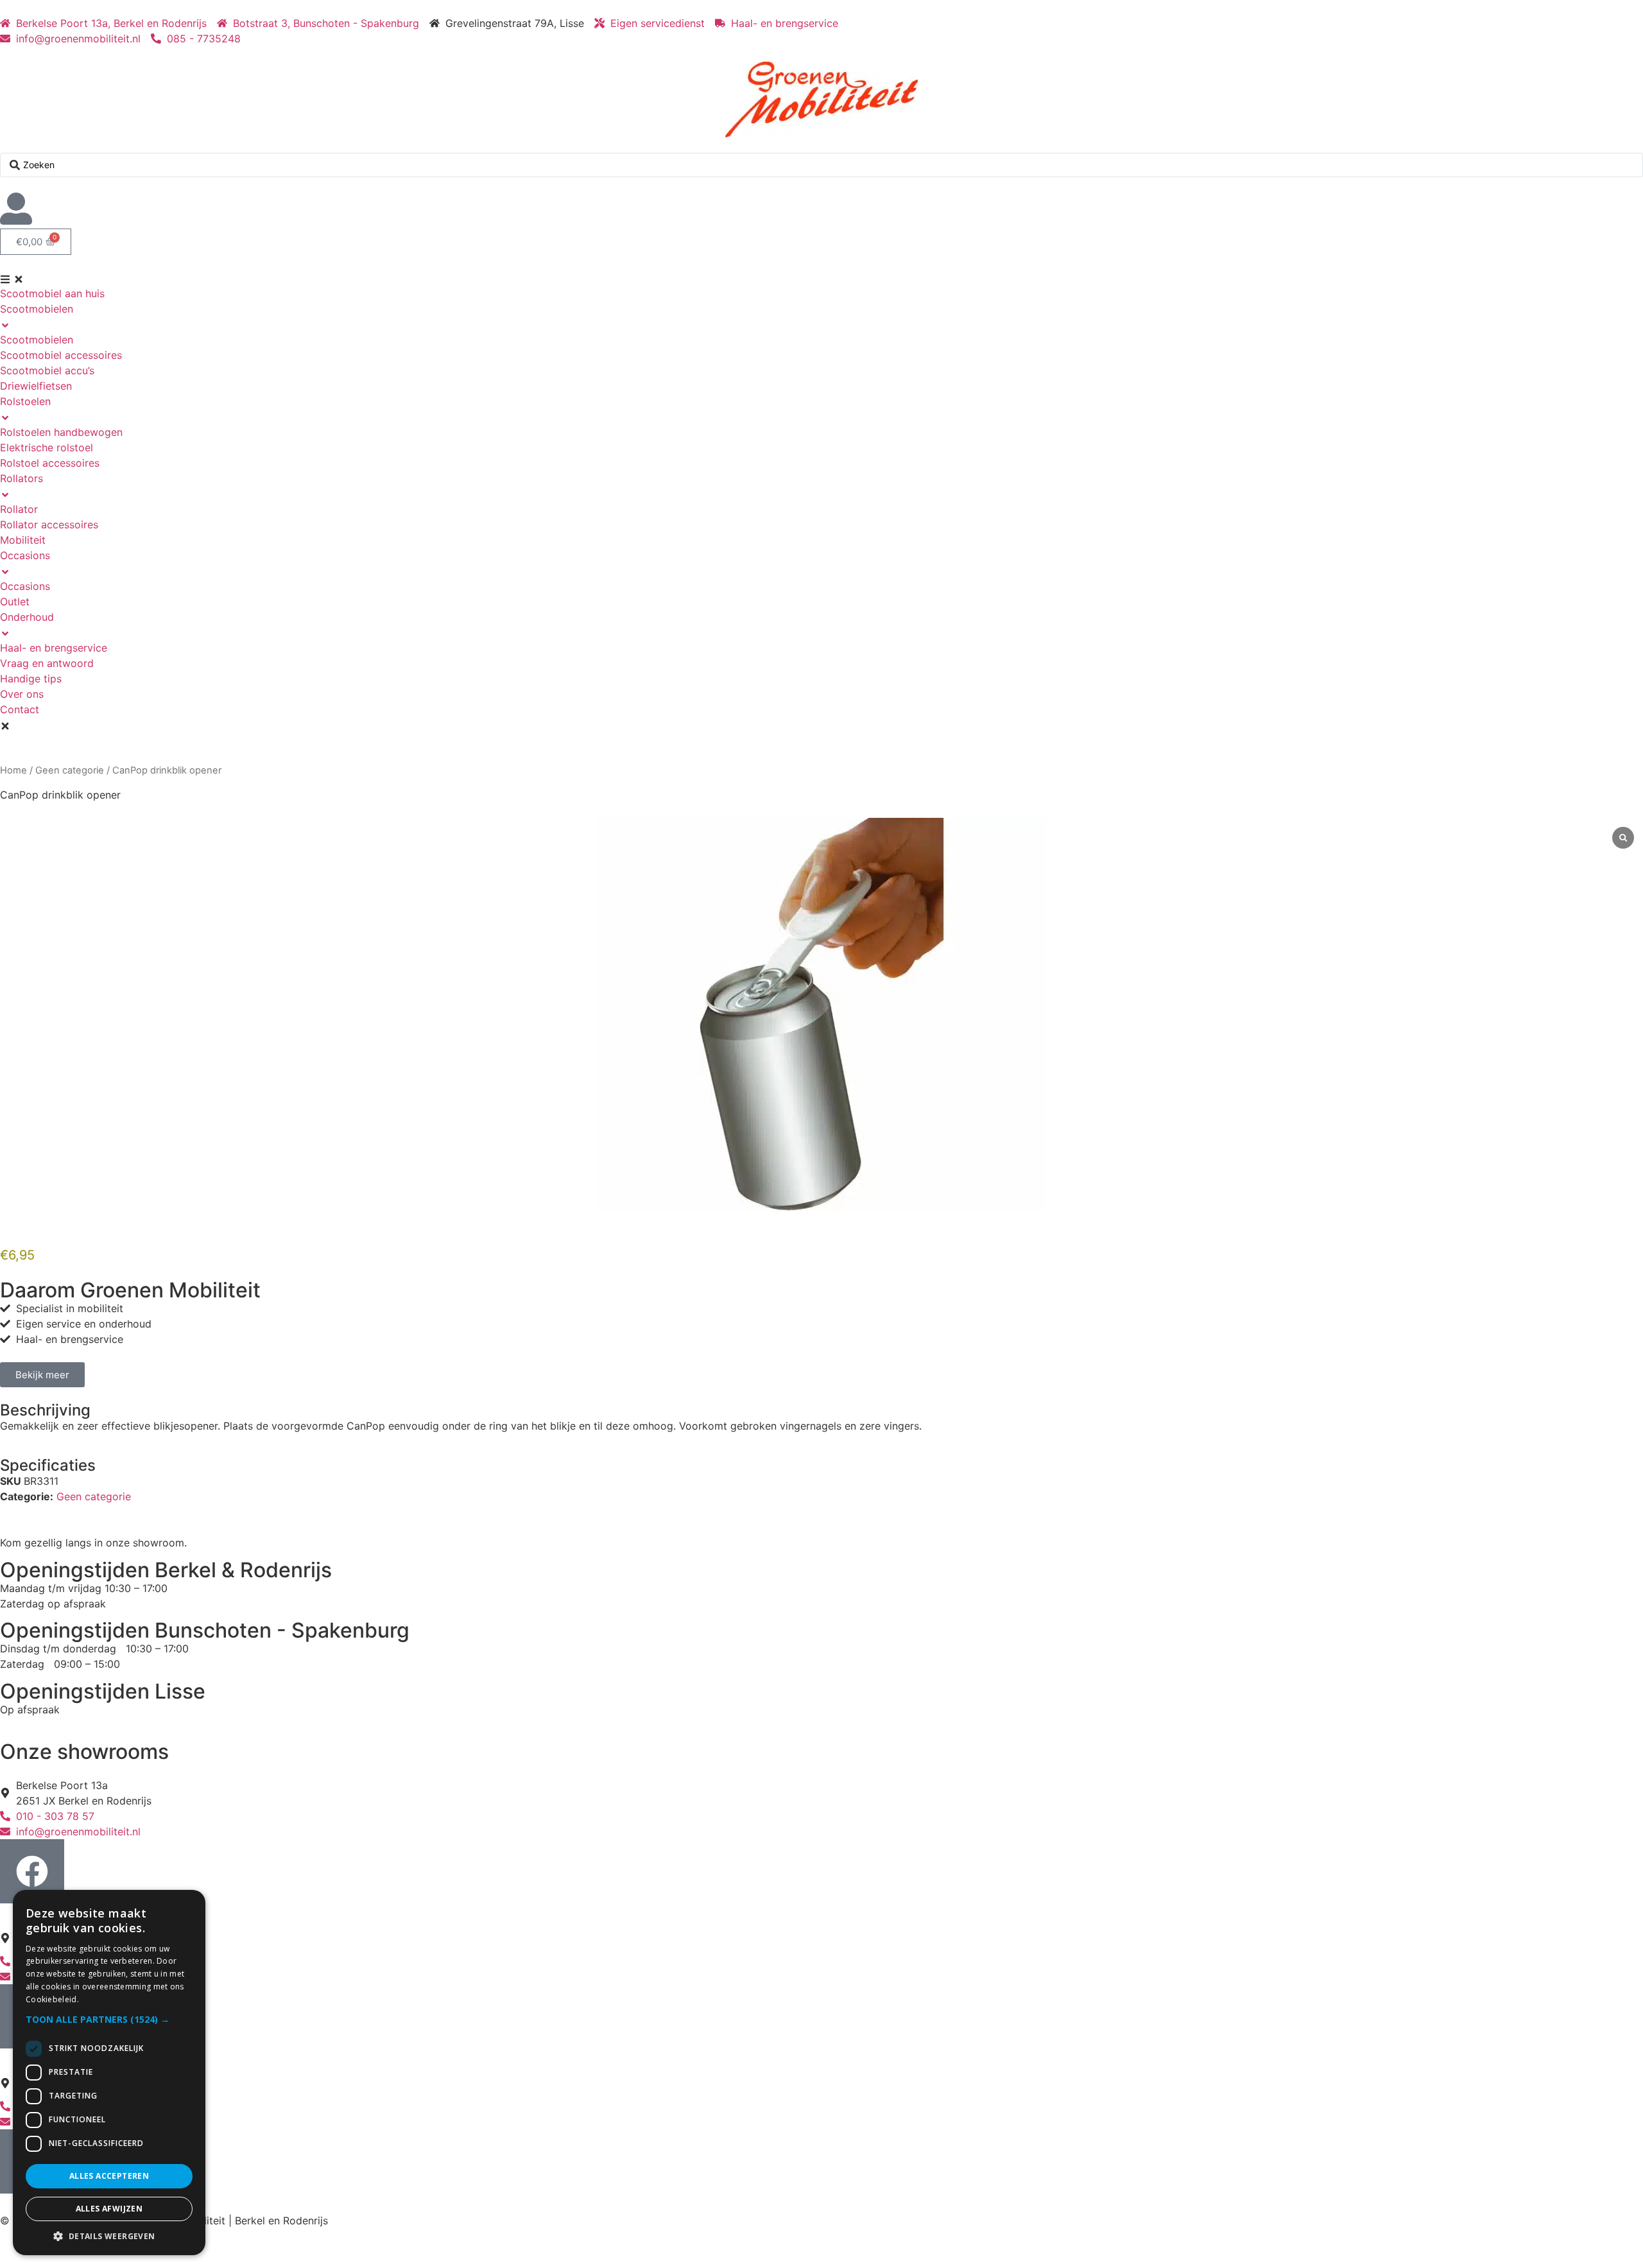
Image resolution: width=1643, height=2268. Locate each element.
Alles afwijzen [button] (109, 2209)
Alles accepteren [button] (109, 2176)
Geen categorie (70, 770)
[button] (109, 2019)
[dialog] (109, 2073)
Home (13, 770)
